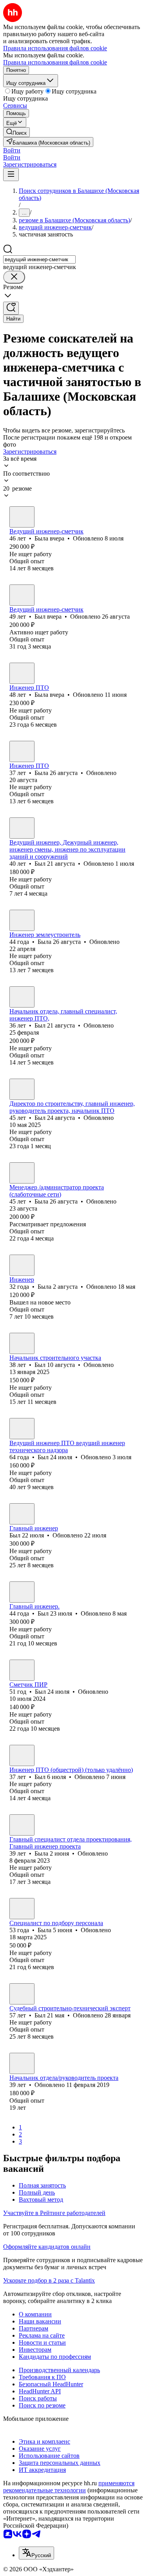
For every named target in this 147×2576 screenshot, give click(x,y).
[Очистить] (14, 277)
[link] (16, 132)
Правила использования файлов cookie (55, 62)
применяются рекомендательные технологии (69, 2487)
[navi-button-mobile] (11, 175)
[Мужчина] (22, 595)
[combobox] (39, 259)
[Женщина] (22, 517)
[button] (12, 150)
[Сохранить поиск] (11, 308)
